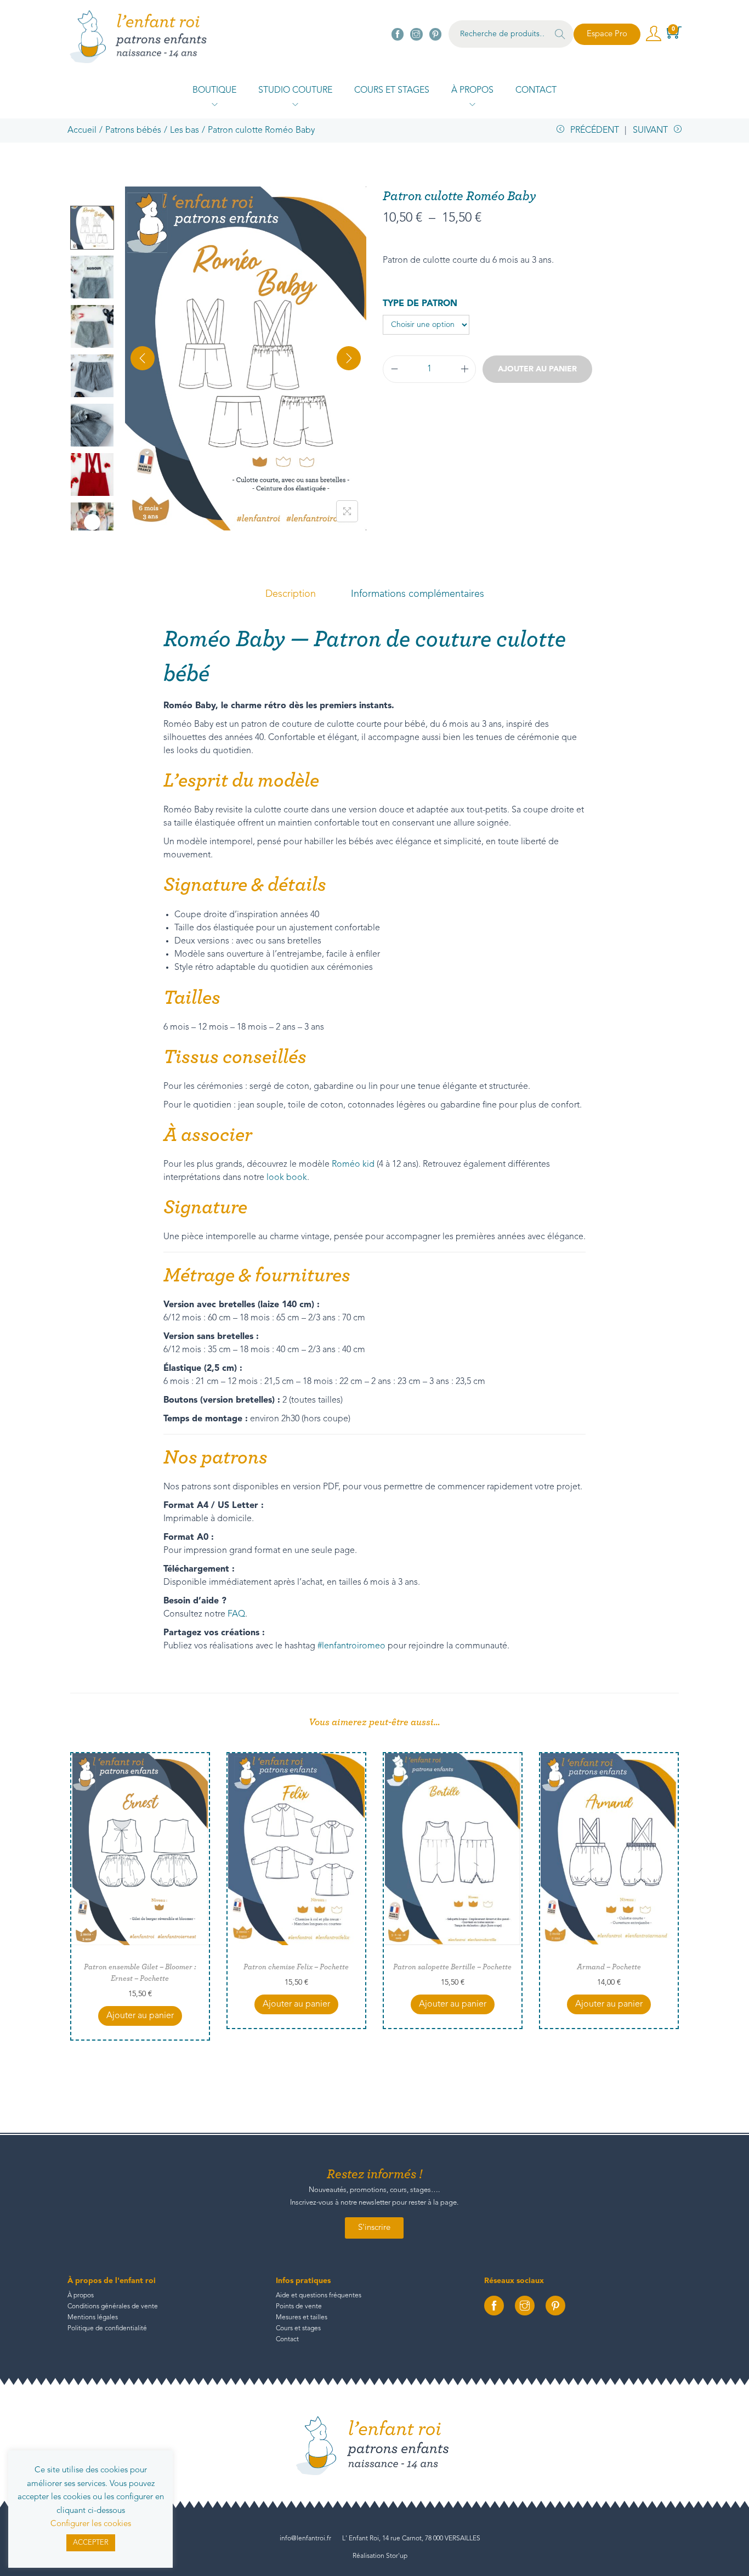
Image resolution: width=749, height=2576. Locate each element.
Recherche (560, 36)
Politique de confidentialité (107, 2329)
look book (287, 1178)
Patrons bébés (133, 131)
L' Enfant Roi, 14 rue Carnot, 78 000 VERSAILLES (411, 2539)
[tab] (291, 594)
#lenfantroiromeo (351, 1646)
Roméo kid (353, 1165)
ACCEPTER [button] (91, 2543)
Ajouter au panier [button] (140, 2016)
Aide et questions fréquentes (319, 2296)
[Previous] (143, 358)
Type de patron (420, 304)
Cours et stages (298, 2329)
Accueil (82, 131)
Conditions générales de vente (113, 2307)
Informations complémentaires (418, 594)
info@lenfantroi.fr (305, 2539)
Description (291, 594)
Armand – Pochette (609, 1967)
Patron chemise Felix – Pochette (296, 1967)
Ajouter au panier (537, 369)
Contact (287, 2340)
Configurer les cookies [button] (91, 2524)
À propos (81, 2296)
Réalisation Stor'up (380, 2556)
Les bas (185, 131)
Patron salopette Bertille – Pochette (452, 1967)
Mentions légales (93, 2318)
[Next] (349, 358)
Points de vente (299, 2307)
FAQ (236, 1614)
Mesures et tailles (302, 2318)
